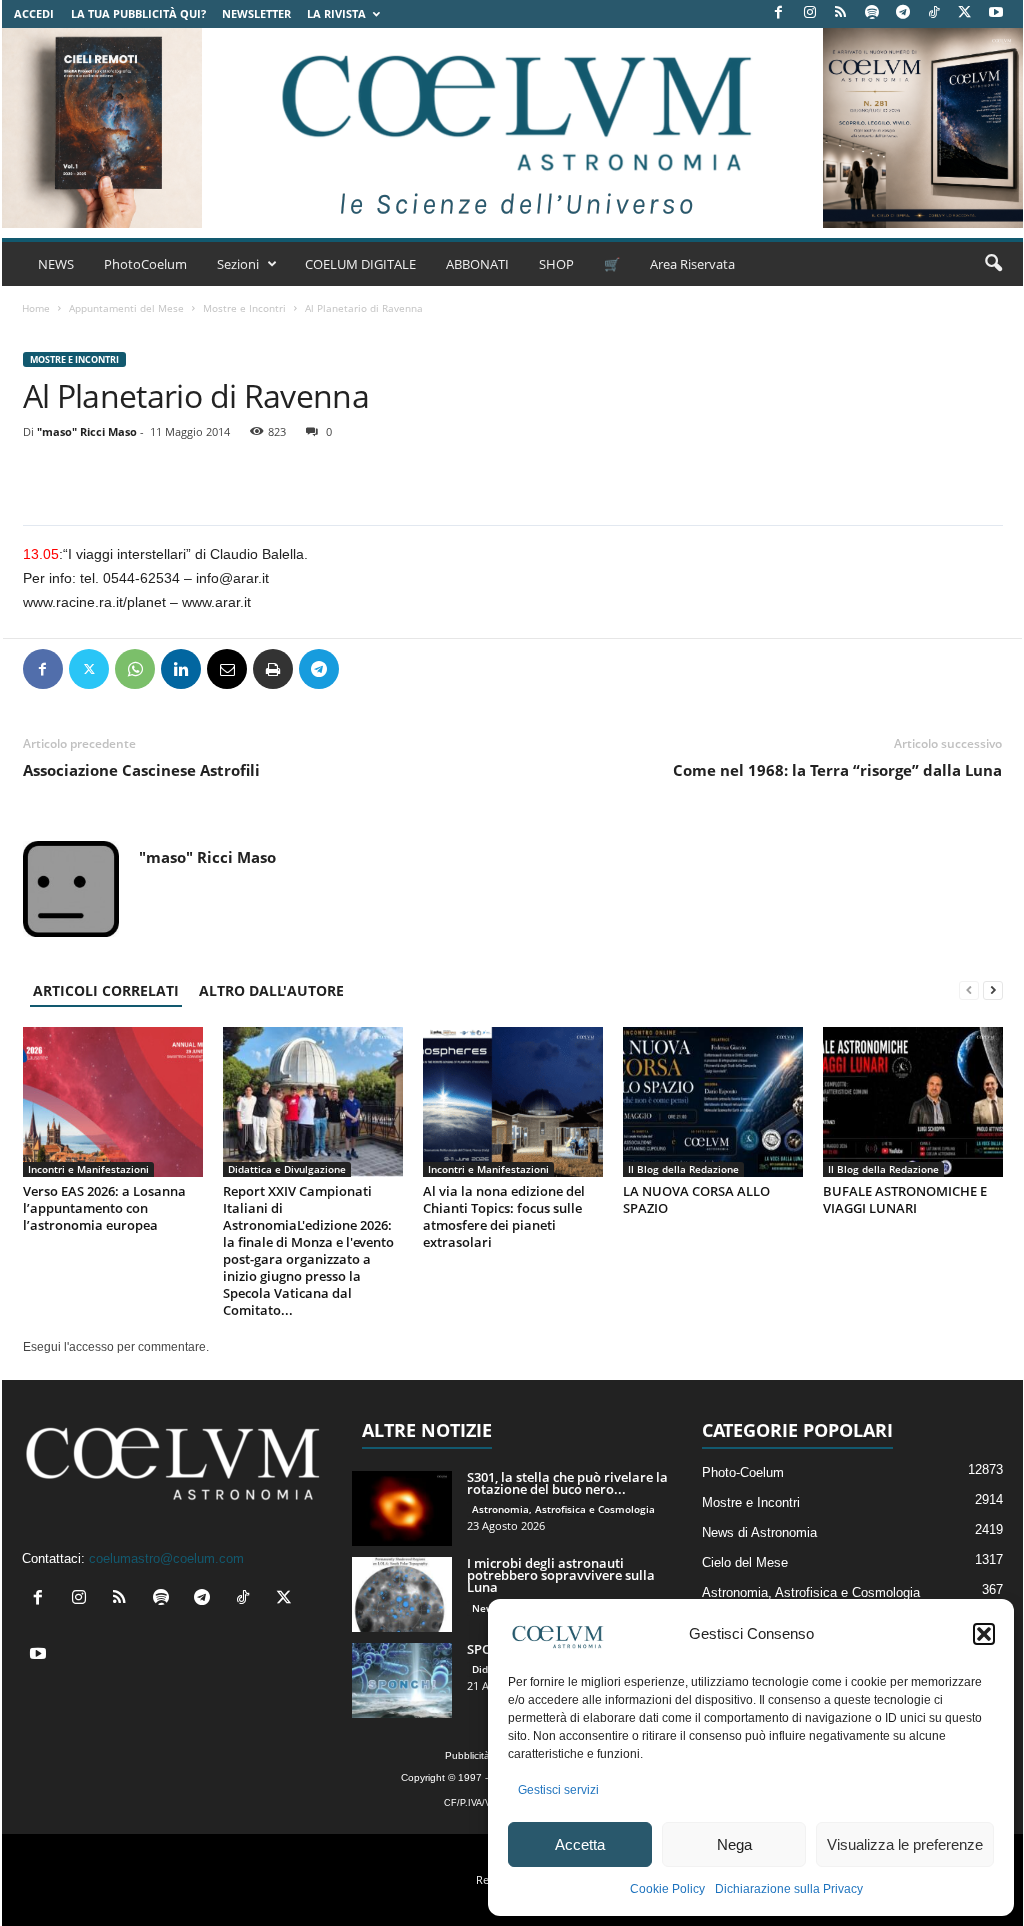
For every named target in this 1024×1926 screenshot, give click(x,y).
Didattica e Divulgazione (287, 1169)
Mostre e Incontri (244, 308)
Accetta (580, 1844)
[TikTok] (934, 13)
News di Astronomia (759, 1532)
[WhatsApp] (135, 669)
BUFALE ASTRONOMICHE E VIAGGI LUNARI (905, 1199)
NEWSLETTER (256, 13)
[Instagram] (810, 13)
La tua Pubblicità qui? (138, 13)
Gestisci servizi (558, 1790)
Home (36, 308)
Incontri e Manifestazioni (88, 1169)
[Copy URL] (411, 669)
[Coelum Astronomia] (512, 128)
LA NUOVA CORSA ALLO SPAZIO (696, 1199)
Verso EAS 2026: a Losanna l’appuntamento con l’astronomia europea (104, 1208)
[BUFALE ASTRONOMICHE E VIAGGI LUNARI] (913, 1102)
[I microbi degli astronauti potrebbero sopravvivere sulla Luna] (402, 1594)
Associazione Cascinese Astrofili (141, 770)
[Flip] (365, 669)
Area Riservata (692, 264)
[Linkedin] (181, 669)
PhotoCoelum (145, 264)
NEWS (56, 264)
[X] (965, 13)
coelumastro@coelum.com (166, 1558)
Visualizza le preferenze (905, 1844)
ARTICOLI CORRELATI (106, 990)
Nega (734, 1844)
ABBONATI (477, 264)
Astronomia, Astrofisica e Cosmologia (563, 1509)
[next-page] (993, 990)
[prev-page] (969, 990)
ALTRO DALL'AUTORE (271, 990)
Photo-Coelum (743, 1472)
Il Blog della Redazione (683, 1169)
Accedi (34, 13)
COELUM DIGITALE (360, 264)
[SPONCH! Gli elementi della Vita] (402, 1680)
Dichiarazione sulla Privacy (789, 1889)
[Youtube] (996, 13)
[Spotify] (872, 13)
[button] (984, 1634)
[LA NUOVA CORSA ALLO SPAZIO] (713, 1102)
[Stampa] (273, 669)
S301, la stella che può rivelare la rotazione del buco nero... (567, 1483)
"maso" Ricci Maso (87, 431)
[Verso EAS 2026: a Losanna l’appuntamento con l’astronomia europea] (113, 1102)
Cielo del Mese (745, 1562)
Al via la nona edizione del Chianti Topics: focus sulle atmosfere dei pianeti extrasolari (504, 1216)
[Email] (227, 669)
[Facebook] (779, 13)
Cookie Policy (667, 1889)
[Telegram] (903, 13)
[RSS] (841, 13)
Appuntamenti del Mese (126, 308)
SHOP (556, 264)
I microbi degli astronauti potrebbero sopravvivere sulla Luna (561, 1575)
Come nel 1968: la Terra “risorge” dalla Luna (837, 770)
